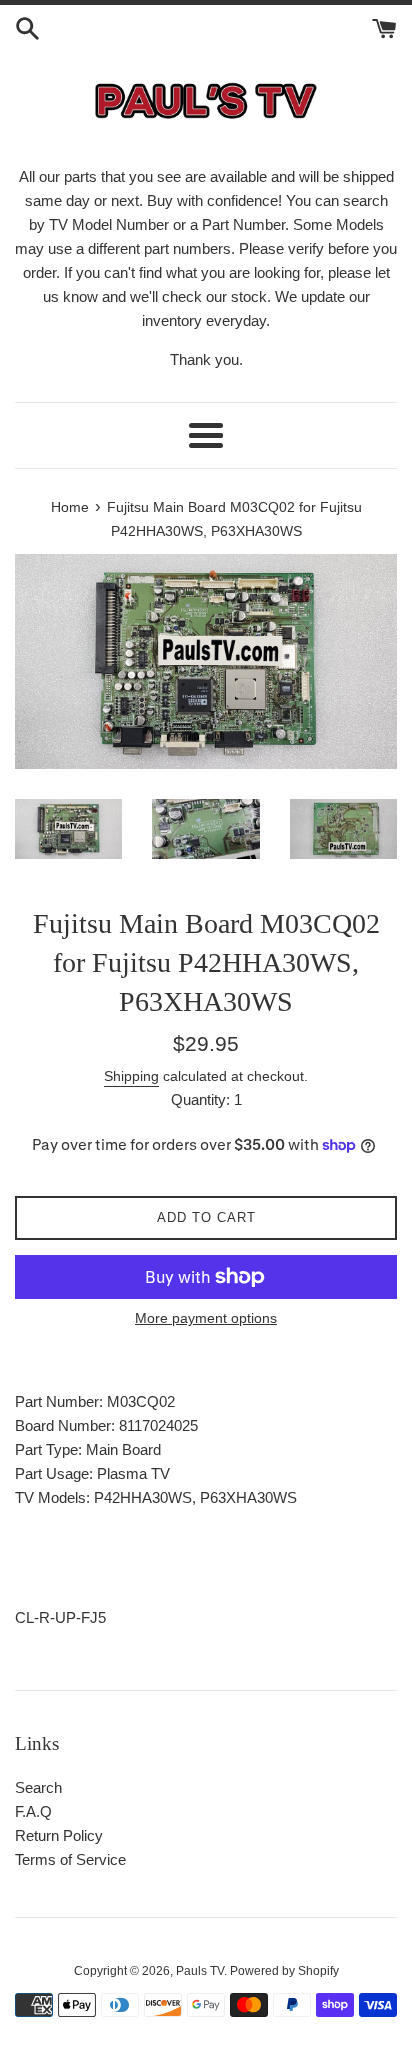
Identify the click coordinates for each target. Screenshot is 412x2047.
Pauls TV (200, 1971)
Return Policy (59, 1835)
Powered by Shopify (284, 1971)
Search (38, 1787)
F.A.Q (33, 1811)
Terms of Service (70, 1859)
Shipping (131, 1076)
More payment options (206, 1318)
